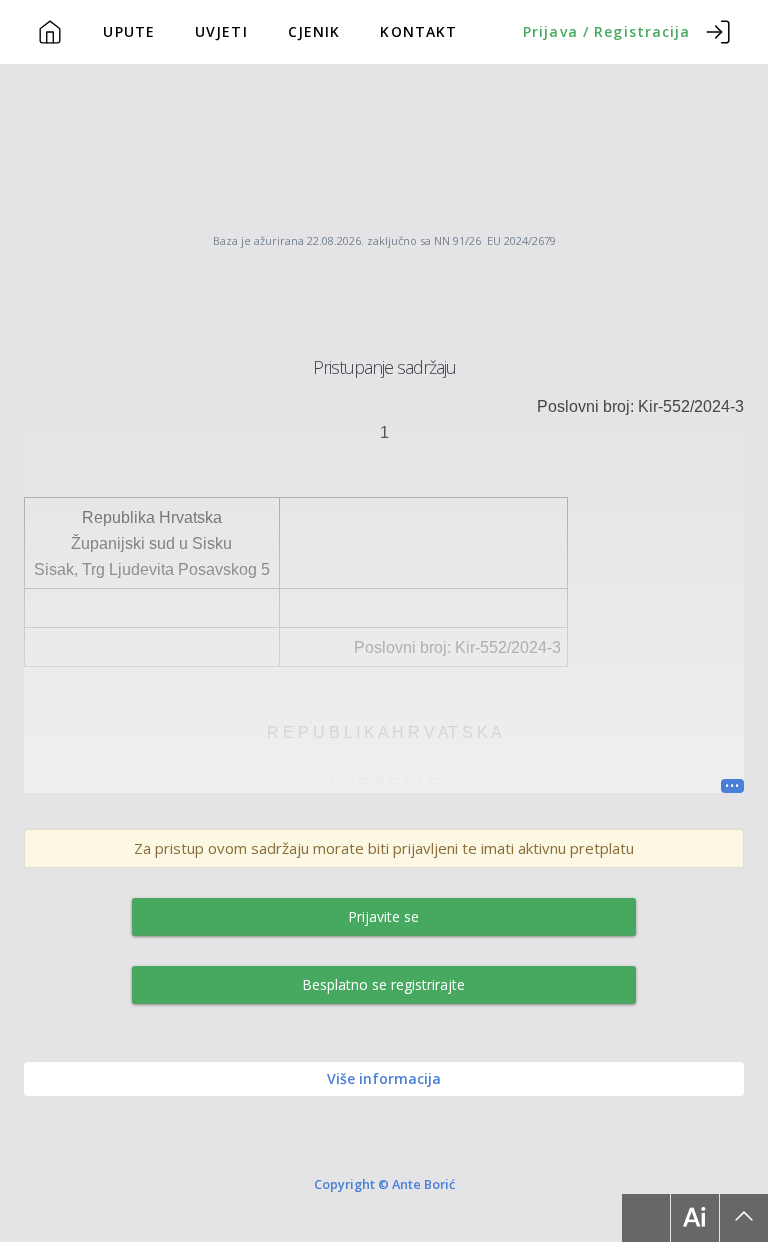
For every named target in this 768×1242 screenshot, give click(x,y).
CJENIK (314, 31)
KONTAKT (418, 31)
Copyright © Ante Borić (384, 1184)
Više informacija (384, 1078)
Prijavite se (383, 916)
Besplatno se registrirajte (383, 984)
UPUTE (129, 31)
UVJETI (221, 31)
